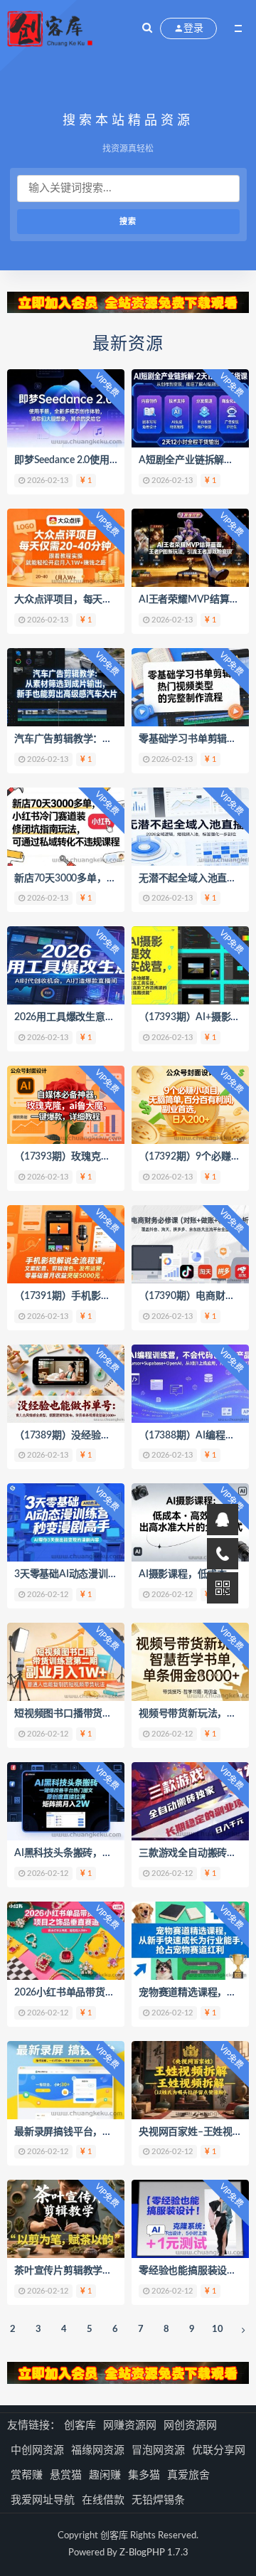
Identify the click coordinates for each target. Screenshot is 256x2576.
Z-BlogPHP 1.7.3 (154, 2553)
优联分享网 (219, 2450)
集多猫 (144, 2475)
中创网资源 (37, 2450)
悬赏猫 (66, 2475)
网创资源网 (190, 2426)
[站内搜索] (147, 28)
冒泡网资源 (158, 2450)
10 (218, 2329)
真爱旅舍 (188, 2475)
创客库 (80, 2426)
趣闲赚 (105, 2475)
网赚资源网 (130, 2426)
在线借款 (103, 2500)
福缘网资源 (98, 2450)
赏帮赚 (27, 2475)
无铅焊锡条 (158, 2500)
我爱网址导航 (43, 2500)
